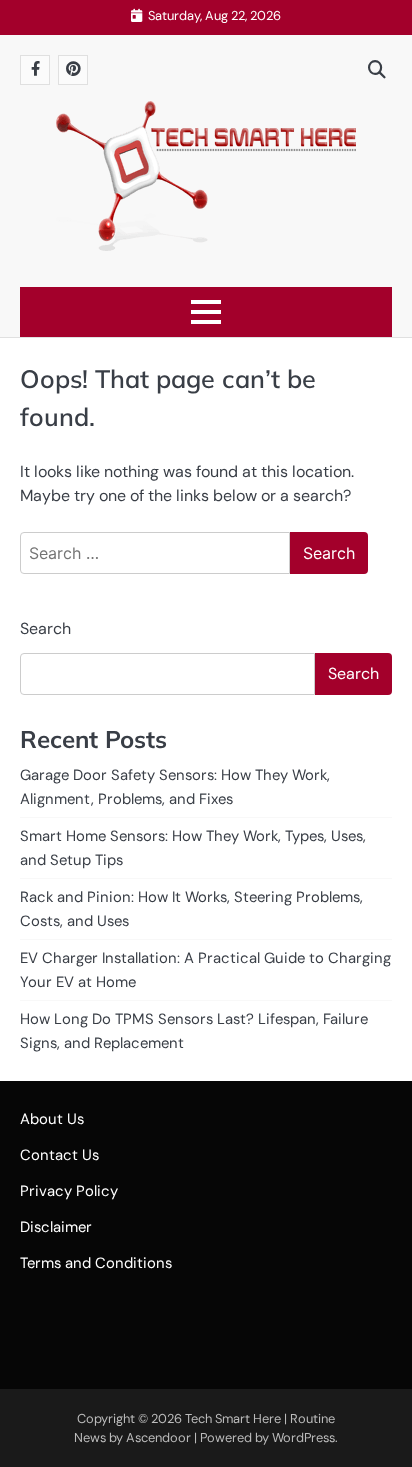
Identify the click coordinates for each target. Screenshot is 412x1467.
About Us (52, 1119)
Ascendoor (158, 1437)
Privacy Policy (69, 1191)
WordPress (303, 1437)
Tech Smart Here (233, 1418)
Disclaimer (56, 1227)
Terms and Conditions (96, 1263)
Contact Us (59, 1155)
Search (45, 628)
